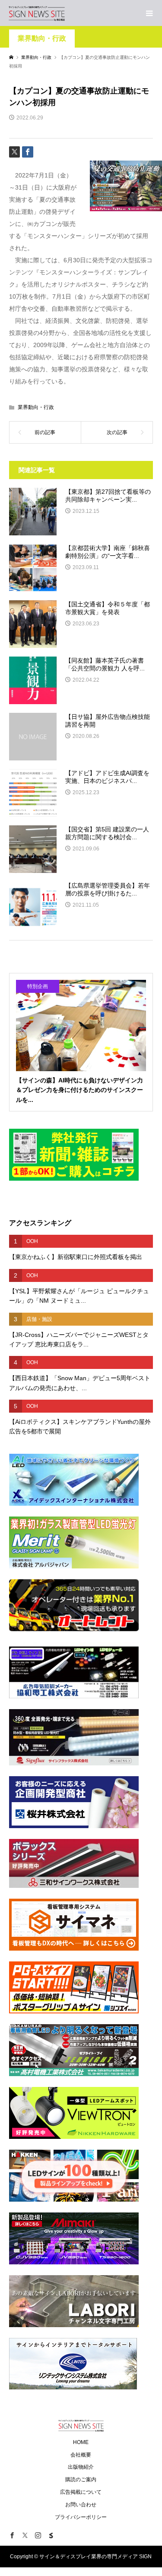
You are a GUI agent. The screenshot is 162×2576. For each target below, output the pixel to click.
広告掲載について (81, 2492)
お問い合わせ (81, 2505)
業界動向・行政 (42, 38)
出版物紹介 (81, 2467)
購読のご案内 (81, 2479)
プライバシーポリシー (81, 2517)
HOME (81, 2442)
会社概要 (81, 2455)
